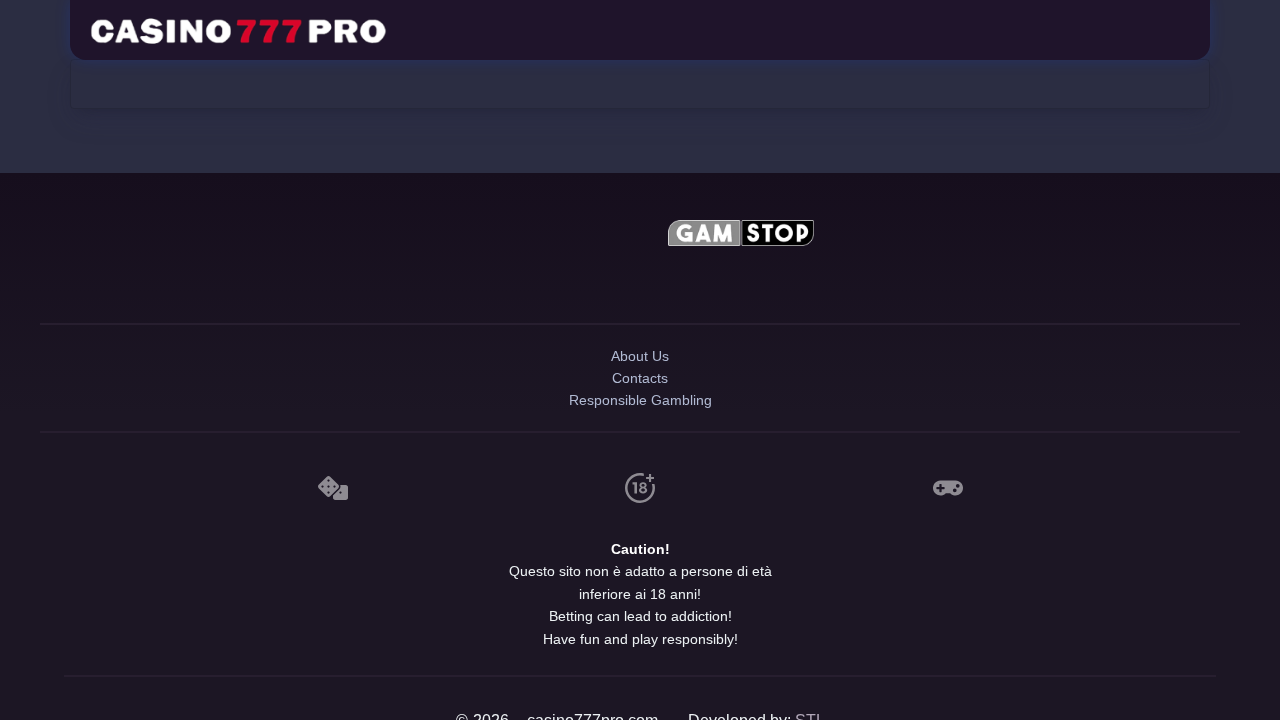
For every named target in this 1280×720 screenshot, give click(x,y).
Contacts (640, 407)
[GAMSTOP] (742, 236)
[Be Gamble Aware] (539, 236)
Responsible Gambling (640, 442)
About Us (640, 373)
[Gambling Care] (539, 281)
